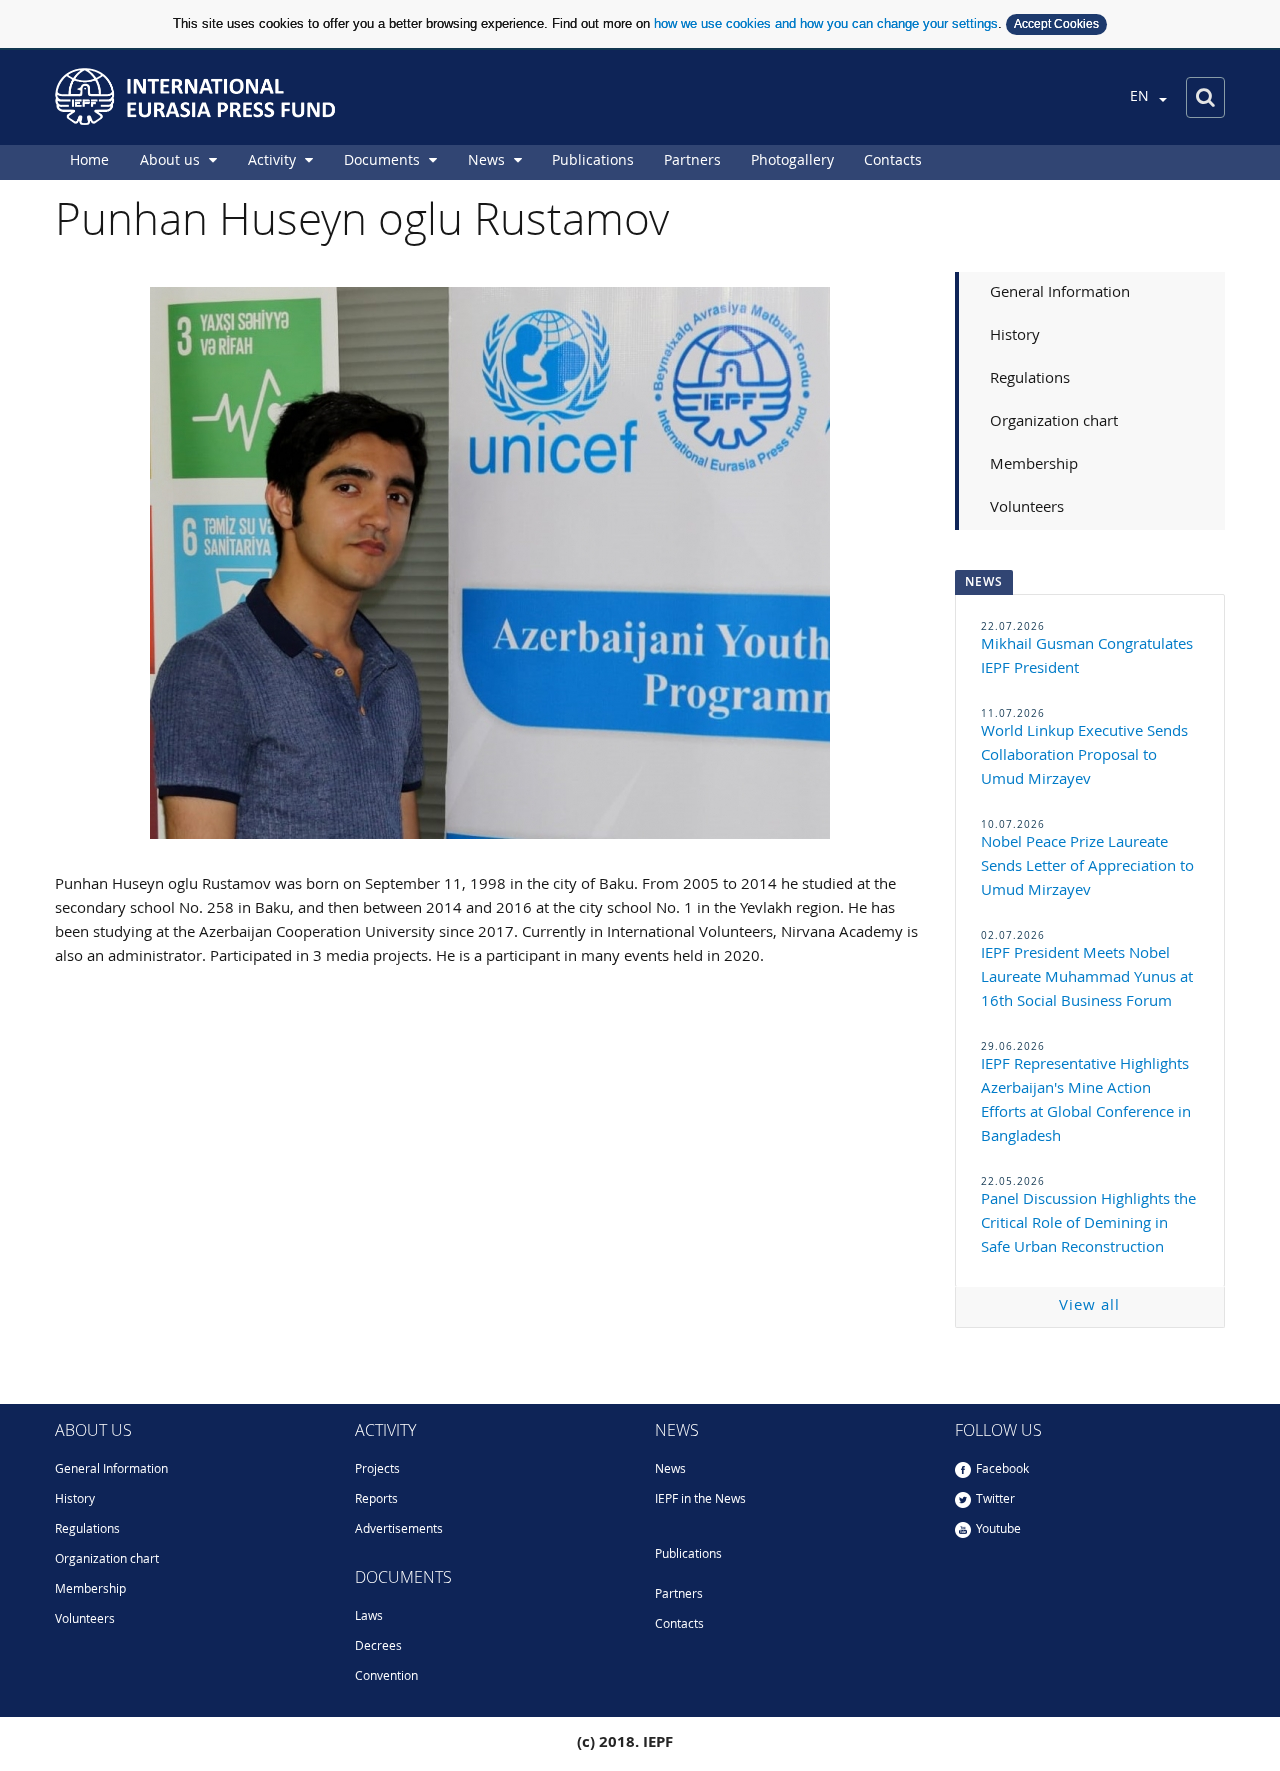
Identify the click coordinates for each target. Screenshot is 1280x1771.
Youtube (998, 1530)
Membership (1034, 465)
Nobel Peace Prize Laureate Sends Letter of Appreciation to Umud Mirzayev (1087, 867)
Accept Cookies (1056, 24)
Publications (688, 1555)
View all (1089, 1306)
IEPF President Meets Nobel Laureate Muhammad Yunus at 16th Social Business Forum (1087, 978)
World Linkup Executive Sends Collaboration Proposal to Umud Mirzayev (1084, 756)
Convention (386, 1677)
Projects (377, 1470)
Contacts (679, 1625)
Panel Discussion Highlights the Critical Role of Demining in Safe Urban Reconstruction (1088, 1224)
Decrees (378, 1647)
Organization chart (1054, 422)
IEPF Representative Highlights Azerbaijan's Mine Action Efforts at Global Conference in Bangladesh (1086, 1101)
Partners (679, 1595)
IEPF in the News (700, 1500)
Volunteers (1027, 508)
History (1015, 336)
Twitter (995, 1500)
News (670, 1470)
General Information (1060, 293)
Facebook (1002, 1470)
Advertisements (399, 1530)
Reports (376, 1500)
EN (1141, 97)
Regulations (1030, 379)
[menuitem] (89, 162)
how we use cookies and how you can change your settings (826, 23)
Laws (369, 1617)
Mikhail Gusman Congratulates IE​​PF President (1087, 657)
